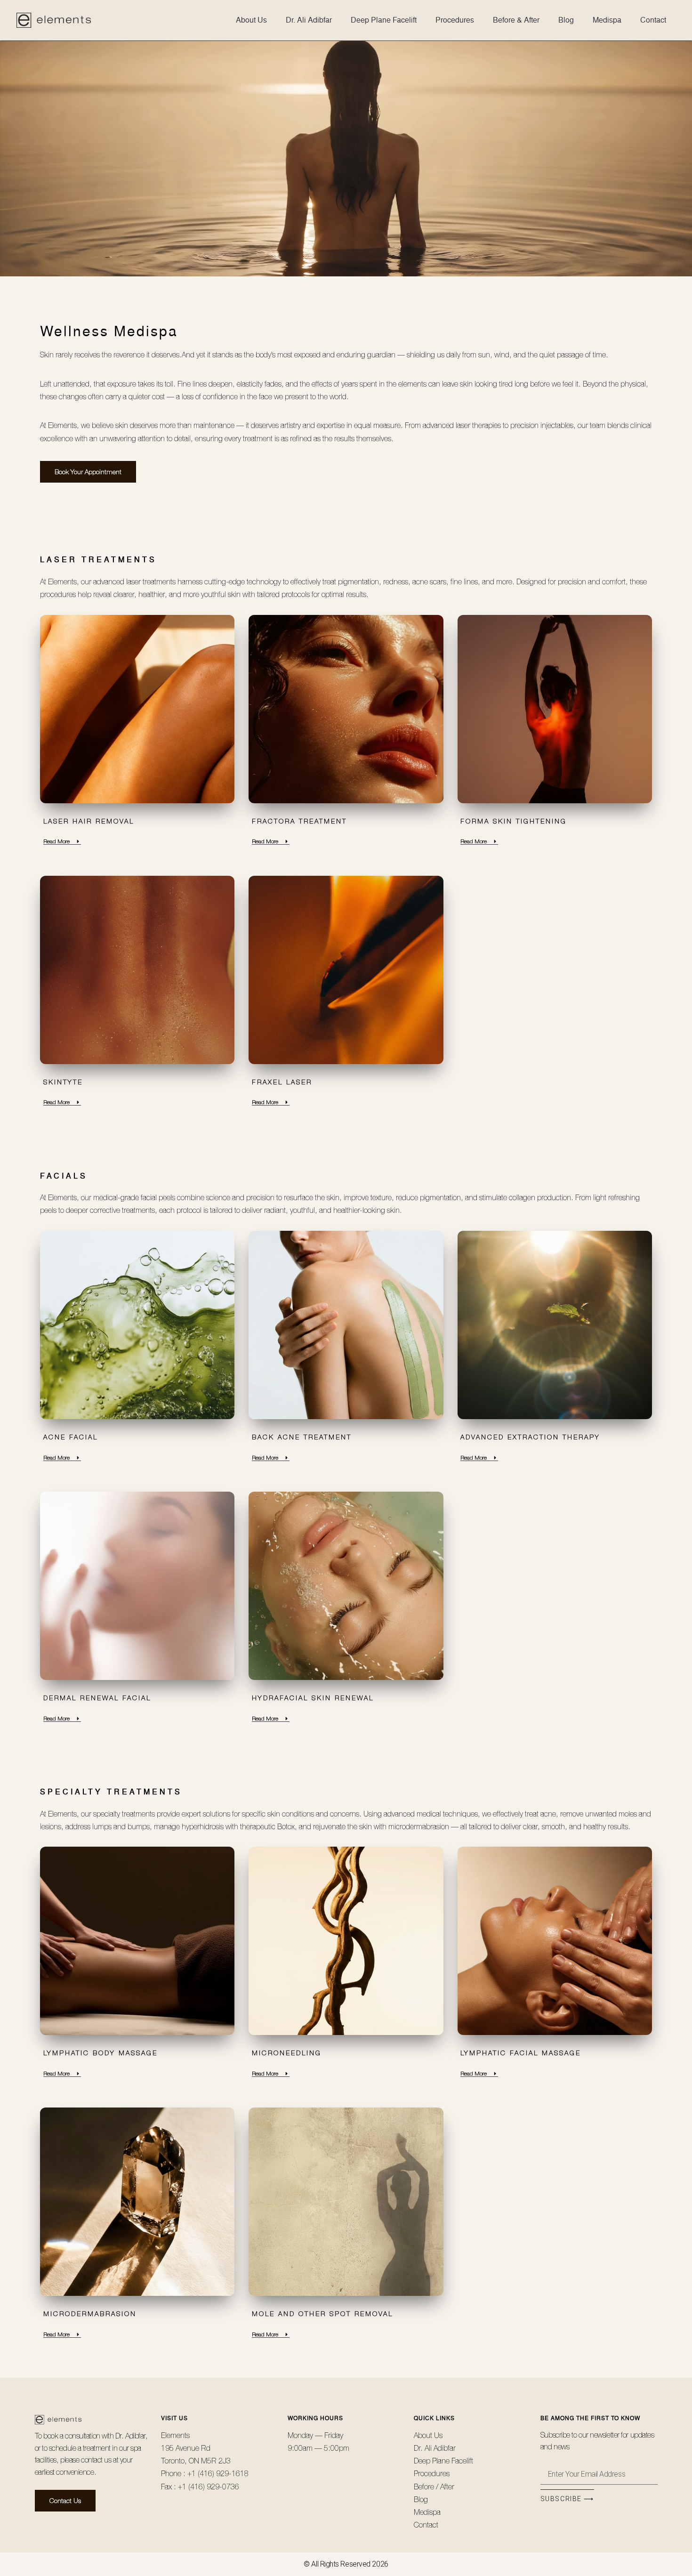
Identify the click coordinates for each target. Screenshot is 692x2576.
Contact (653, 20)
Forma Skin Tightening (514, 821)
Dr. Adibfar (130, 2436)
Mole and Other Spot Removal (322, 2314)
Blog (566, 20)
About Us (251, 20)
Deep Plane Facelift (384, 20)
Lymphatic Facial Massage (521, 2053)
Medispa (607, 20)
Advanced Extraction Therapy (530, 1437)
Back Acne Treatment (302, 1437)
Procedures (455, 20)
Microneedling (287, 2053)
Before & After (516, 20)
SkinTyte (63, 1082)
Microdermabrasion (90, 2314)
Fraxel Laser (282, 1082)
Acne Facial (71, 1437)
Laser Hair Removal (89, 821)
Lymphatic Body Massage (101, 2053)
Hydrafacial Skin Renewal (313, 1698)
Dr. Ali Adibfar (309, 20)
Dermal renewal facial (97, 1698)
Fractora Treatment (299, 821)
